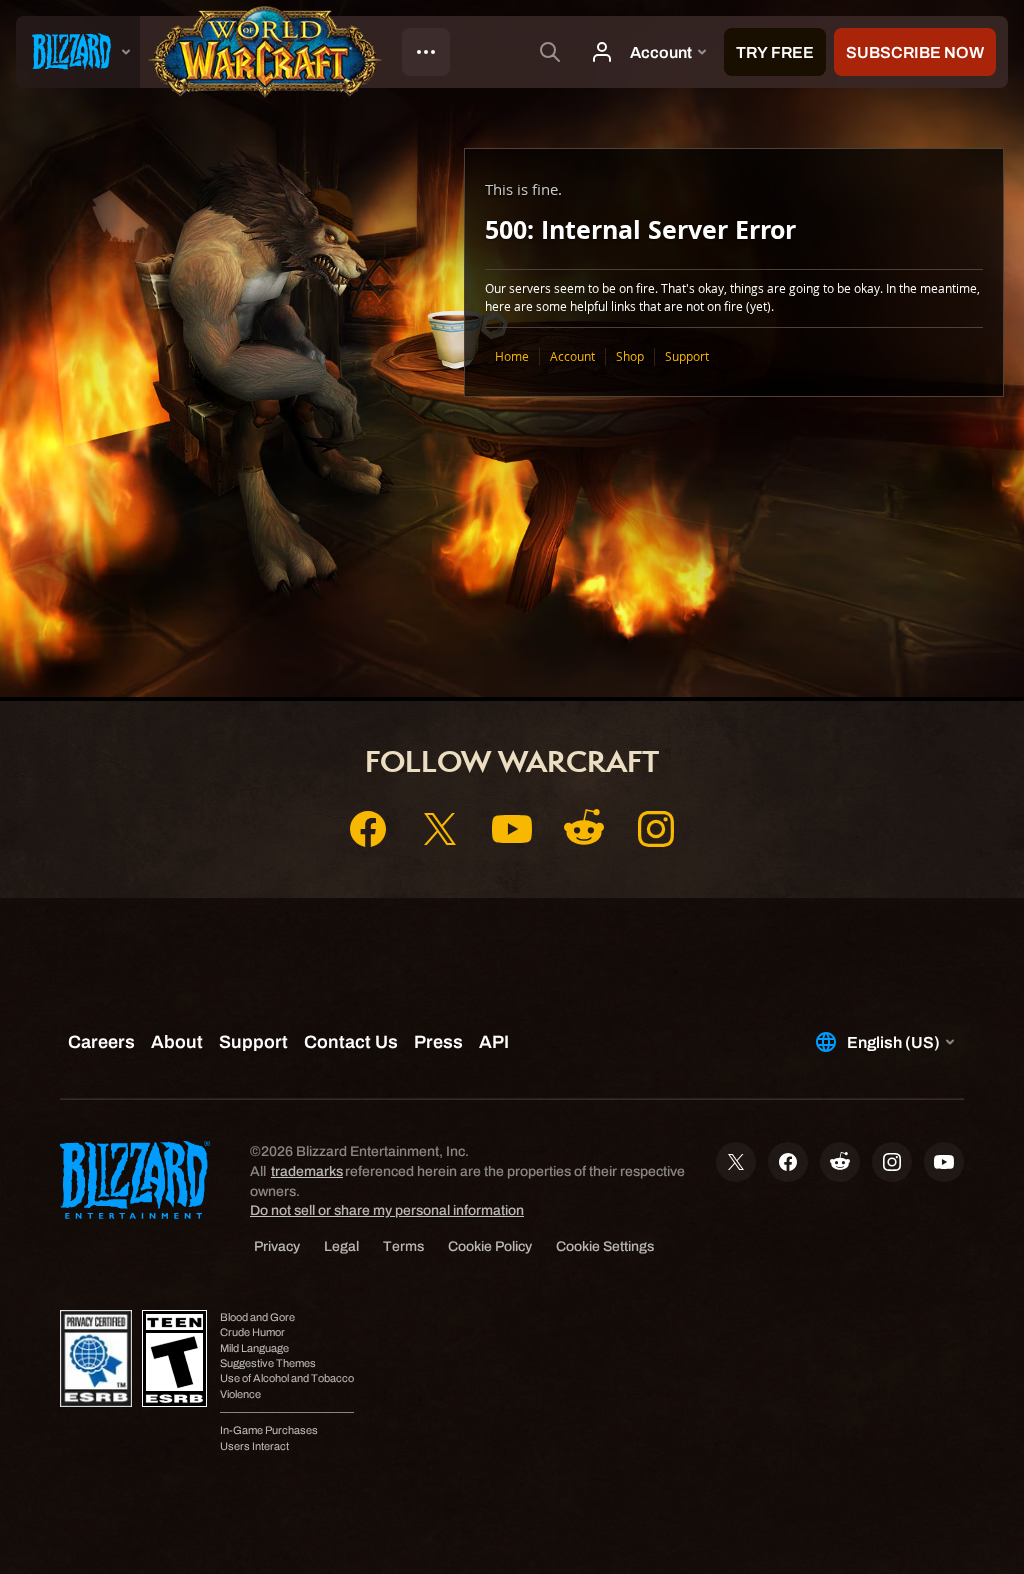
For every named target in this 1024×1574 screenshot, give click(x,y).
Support (687, 356)
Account (572, 356)
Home (512, 356)
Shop (630, 356)
